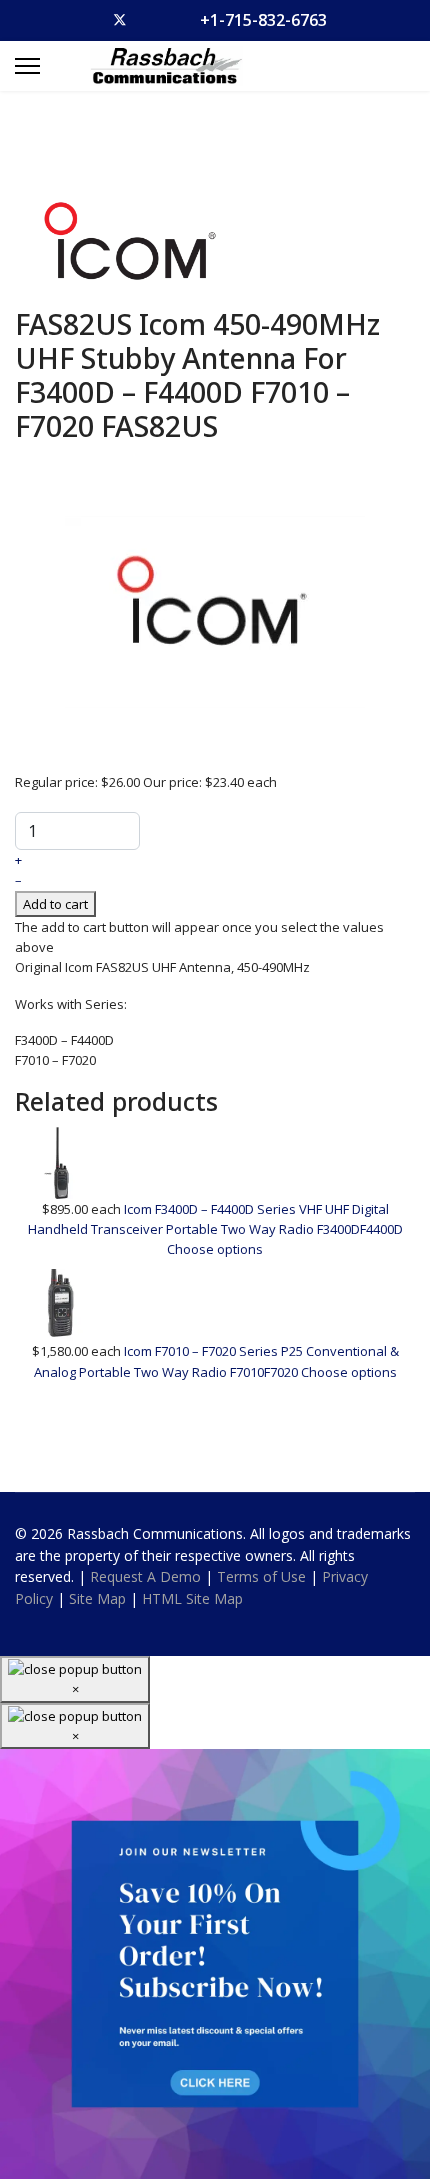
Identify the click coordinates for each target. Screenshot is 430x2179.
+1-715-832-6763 (263, 20)
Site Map (97, 1598)
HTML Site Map (192, 1598)
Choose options (215, 1249)
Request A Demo (145, 1576)
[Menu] (27, 66)
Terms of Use (261, 1576)
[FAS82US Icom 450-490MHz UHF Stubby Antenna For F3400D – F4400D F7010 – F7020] (215, 610)
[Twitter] (120, 20)
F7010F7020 (265, 1372)
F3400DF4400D (360, 1229)
